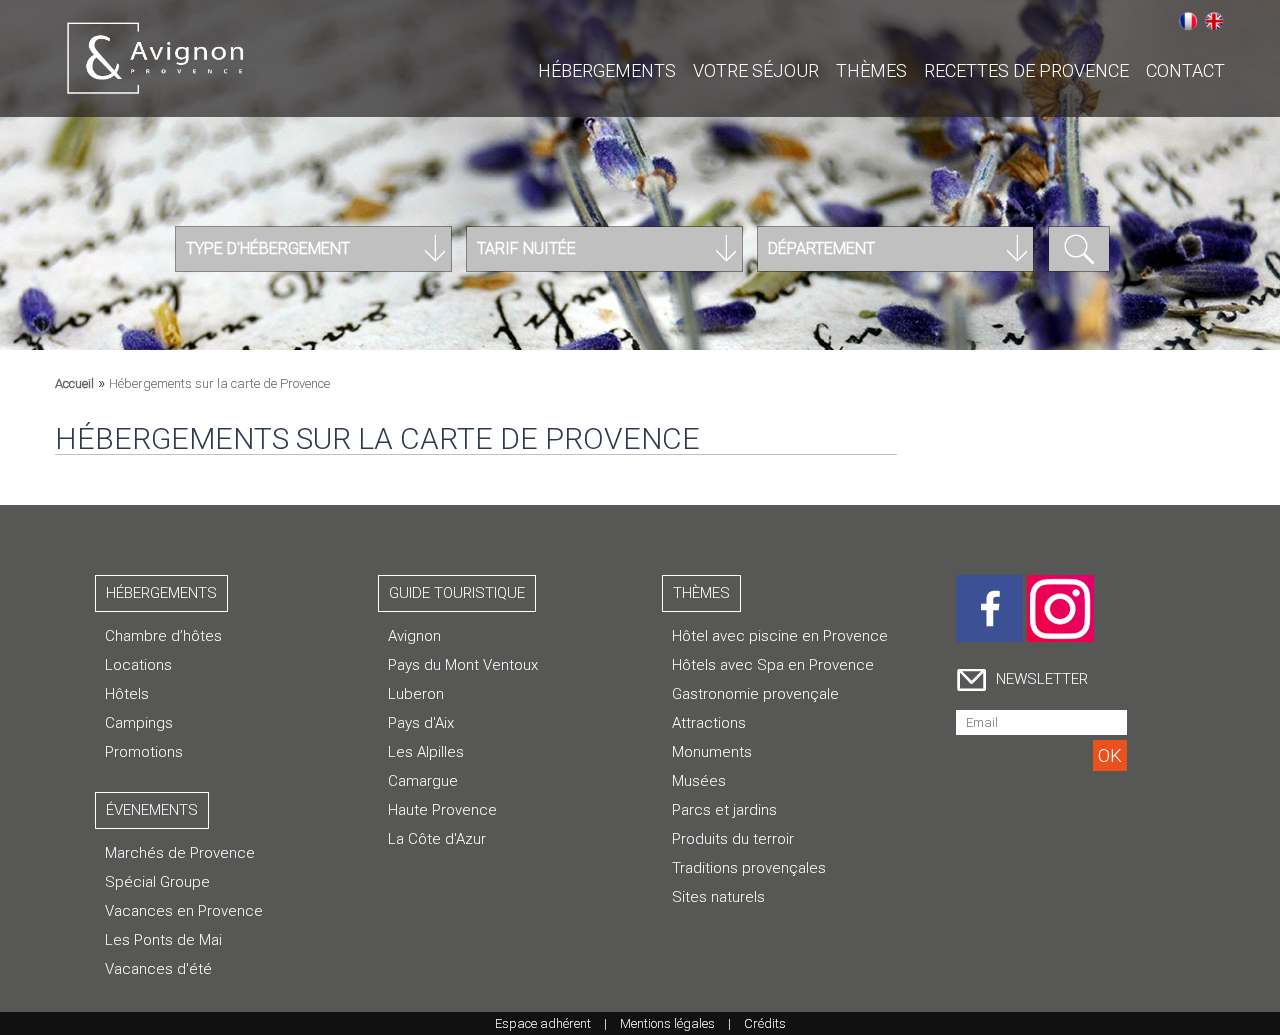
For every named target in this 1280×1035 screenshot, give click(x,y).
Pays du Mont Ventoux (463, 665)
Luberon (416, 694)
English (1214, 21)
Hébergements (607, 70)
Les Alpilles (426, 752)
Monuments (712, 752)
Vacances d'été (158, 969)
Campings (139, 723)
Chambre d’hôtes (163, 636)
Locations (138, 665)
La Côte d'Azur (437, 839)
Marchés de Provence (180, 853)
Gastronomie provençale (755, 694)
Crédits (765, 1023)
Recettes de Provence (1026, 70)
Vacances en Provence (184, 911)
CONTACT (1185, 70)
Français (1188, 21)
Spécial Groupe (157, 882)
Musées (699, 781)
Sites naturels (718, 897)
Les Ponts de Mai (163, 940)
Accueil (74, 383)
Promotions (144, 752)
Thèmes (871, 70)
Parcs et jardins (724, 810)
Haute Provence (442, 810)
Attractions (709, 723)
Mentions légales (667, 1023)
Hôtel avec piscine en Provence (780, 636)
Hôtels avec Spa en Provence (773, 665)
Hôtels (127, 694)
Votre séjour (756, 70)
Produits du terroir (733, 839)
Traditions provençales (749, 868)
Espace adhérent (543, 1023)
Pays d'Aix (421, 723)
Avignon (414, 636)
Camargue (423, 781)
